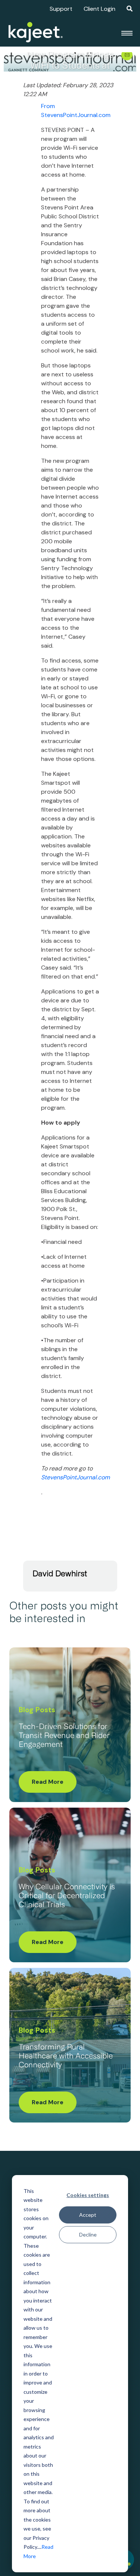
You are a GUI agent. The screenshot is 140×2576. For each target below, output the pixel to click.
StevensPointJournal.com (75, 1477)
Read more (48, 1782)
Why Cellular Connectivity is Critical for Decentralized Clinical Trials (67, 1896)
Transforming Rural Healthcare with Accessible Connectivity (66, 2057)
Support (61, 9)
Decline (88, 2234)
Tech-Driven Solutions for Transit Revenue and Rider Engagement (64, 1736)
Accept (88, 2215)
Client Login (99, 9)
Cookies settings (88, 2195)
